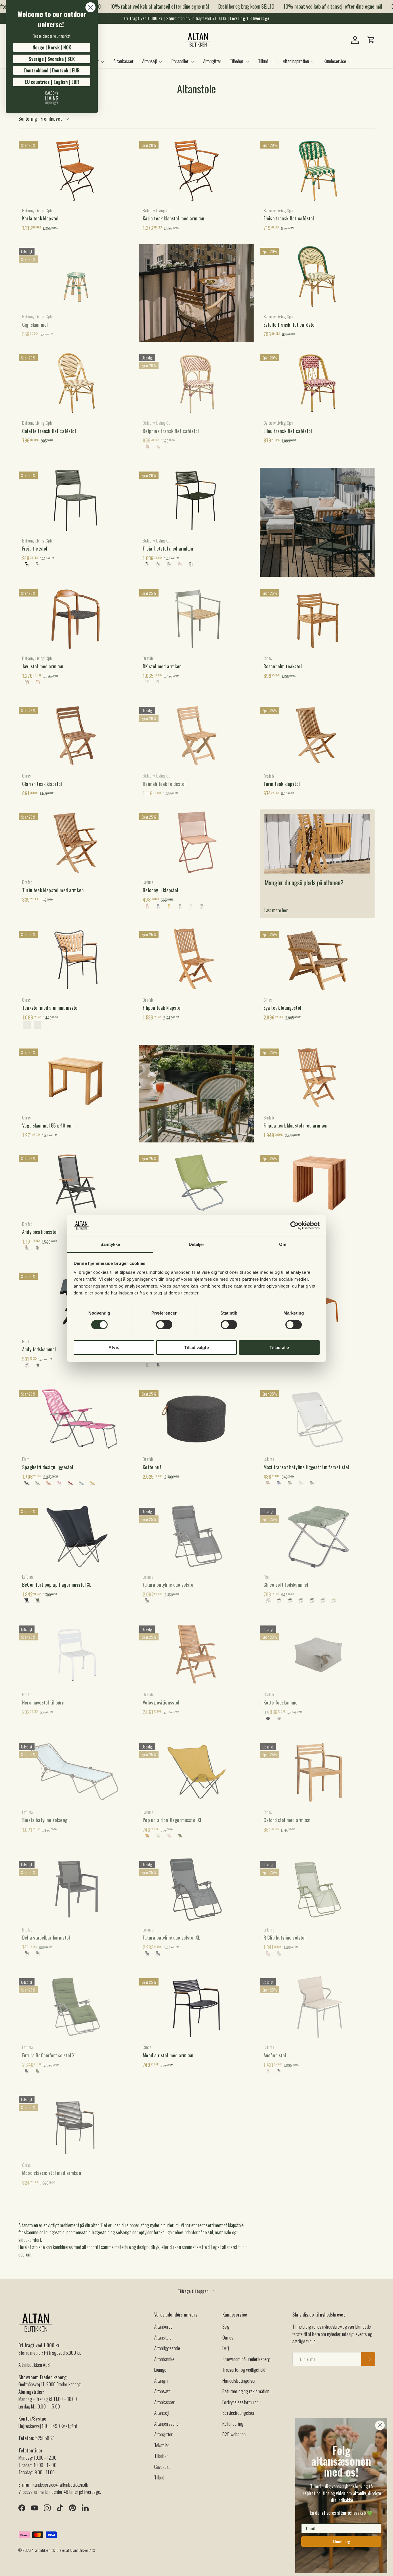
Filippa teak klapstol (162, 1008)
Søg (226, 2326)
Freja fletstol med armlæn (168, 548)
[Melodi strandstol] (196, 1184)
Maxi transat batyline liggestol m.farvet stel (306, 1467)
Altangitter (212, 61)
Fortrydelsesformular (240, 2402)
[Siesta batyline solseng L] (76, 1772)
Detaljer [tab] (197, 1244)
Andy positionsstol (40, 1232)
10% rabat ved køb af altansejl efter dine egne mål (141, 6)
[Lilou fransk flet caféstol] (317, 383)
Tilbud (263, 61)
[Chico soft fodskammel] (317, 1536)
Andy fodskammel (39, 1349)
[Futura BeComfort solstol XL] (76, 2007)
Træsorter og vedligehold (244, 2370)
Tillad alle (279, 1347)
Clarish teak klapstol (42, 784)
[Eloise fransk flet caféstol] (317, 170)
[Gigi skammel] (76, 276)
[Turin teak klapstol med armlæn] (76, 842)
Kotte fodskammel (281, 1702)
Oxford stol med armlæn (287, 1820)
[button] (371, 40)
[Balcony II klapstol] (196, 842)
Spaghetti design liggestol (48, 1467)
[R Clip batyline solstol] (317, 1890)
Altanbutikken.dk (43, 2550)
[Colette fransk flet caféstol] (76, 383)
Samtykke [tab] (110, 1244)
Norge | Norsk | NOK (52, 47)
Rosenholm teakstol (283, 666)
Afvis (114, 1347)
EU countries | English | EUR (52, 82)
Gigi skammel (35, 325)
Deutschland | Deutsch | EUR (52, 70)
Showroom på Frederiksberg (246, 2359)
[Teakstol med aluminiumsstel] (76, 959)
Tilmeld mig (341, 2541)
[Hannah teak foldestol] (196, 736)
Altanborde (164, 2326)
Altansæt (162, 2391)
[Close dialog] (90, 7)
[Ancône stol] (317, 2007)
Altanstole (163, 2337)
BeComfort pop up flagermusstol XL (57, 1585)
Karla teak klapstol (40, 218)
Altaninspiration (296, 61)
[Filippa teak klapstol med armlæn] (317, 1077)
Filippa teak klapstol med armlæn (295, 1125)
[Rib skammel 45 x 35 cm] (317, 1184)
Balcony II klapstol (160, 890)
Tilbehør (237, 61)
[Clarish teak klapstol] (76, 736)
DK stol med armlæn (162, 666)
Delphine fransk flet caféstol (171, 431)
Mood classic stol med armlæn (52, 2173)
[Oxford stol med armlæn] (317, 1772)
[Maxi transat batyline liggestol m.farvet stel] (317, 1419)
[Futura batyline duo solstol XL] (196, 1890)
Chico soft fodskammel (286, 1585)
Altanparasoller (167, 2424)
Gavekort (162, 2467)
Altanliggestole (167, 2348)
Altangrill (162, 2380)
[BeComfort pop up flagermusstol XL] (76, 1536)
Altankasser (123, 61)
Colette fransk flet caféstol (49, 431)
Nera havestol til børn (43, 1702)
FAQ (226, 2348)
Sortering (28, 119)
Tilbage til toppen (194, 2291)
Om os (228, 2337)
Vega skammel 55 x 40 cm (47, 1125)
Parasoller (180, 61)
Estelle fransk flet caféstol (290, 325)
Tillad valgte (196, 1347)
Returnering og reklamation (246, 2391)
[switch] (164, 1325)
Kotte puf (152, 1467)
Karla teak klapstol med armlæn (173, 218)
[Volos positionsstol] (196, 1654)
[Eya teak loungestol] (317, 959)
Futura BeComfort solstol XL (49, 2055)
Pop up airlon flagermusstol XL (172, 1820)
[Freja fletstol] (76, 500)
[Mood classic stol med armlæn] (76, 2125)
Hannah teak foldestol (164, 784)
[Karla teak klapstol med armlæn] (196, 170)
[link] (52, 98)
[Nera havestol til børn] (76, 1654)
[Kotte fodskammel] (317, 1654)
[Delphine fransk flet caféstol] (196, 383)
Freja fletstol (35, 548)
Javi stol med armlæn (43, 666)
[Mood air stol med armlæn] (196, 2007)
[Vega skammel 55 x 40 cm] (76, 1077)
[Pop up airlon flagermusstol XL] (196, 1772)
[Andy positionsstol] (76, 1184)
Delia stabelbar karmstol (46, 1937)
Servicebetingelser (239, 2413)
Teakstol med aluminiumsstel (50, 1008)
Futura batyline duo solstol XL (171, 1937)
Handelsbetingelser (239, 2380)
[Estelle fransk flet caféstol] (317, 276)
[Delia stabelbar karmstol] (76, 1890)
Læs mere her (276, 910)
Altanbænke (164, 2359)
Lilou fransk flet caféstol (288, 431)
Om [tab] (283, 1244)
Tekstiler (162, 2445)
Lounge (160, 2370)
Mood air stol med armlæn (168, 2055)
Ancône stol (275, 2055)
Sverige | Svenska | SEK (52, 59)
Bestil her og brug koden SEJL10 (228, 6)
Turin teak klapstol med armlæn (53, 890)
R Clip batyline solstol (285, 1937)
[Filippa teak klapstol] (196, 959)
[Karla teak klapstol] (76, 170)
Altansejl (149, 61)
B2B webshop (234, 2434)
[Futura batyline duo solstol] (196, 1536)
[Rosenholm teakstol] (317, 618)
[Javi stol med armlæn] (76, 618)
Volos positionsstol (161, 1702)
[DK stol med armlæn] (196, 618)
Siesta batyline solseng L (46, 1820)
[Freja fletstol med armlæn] (196, 500)
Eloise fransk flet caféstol (289, 218)
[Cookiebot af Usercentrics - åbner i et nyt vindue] (294, 1226)
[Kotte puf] (196, 1419)
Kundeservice (335, 61)
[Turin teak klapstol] (317, 736)
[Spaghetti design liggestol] (76, 1419)
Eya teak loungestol (282, 1008)
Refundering (233, 2424)
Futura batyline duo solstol (169, 1585)
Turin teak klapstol (282, 784)
